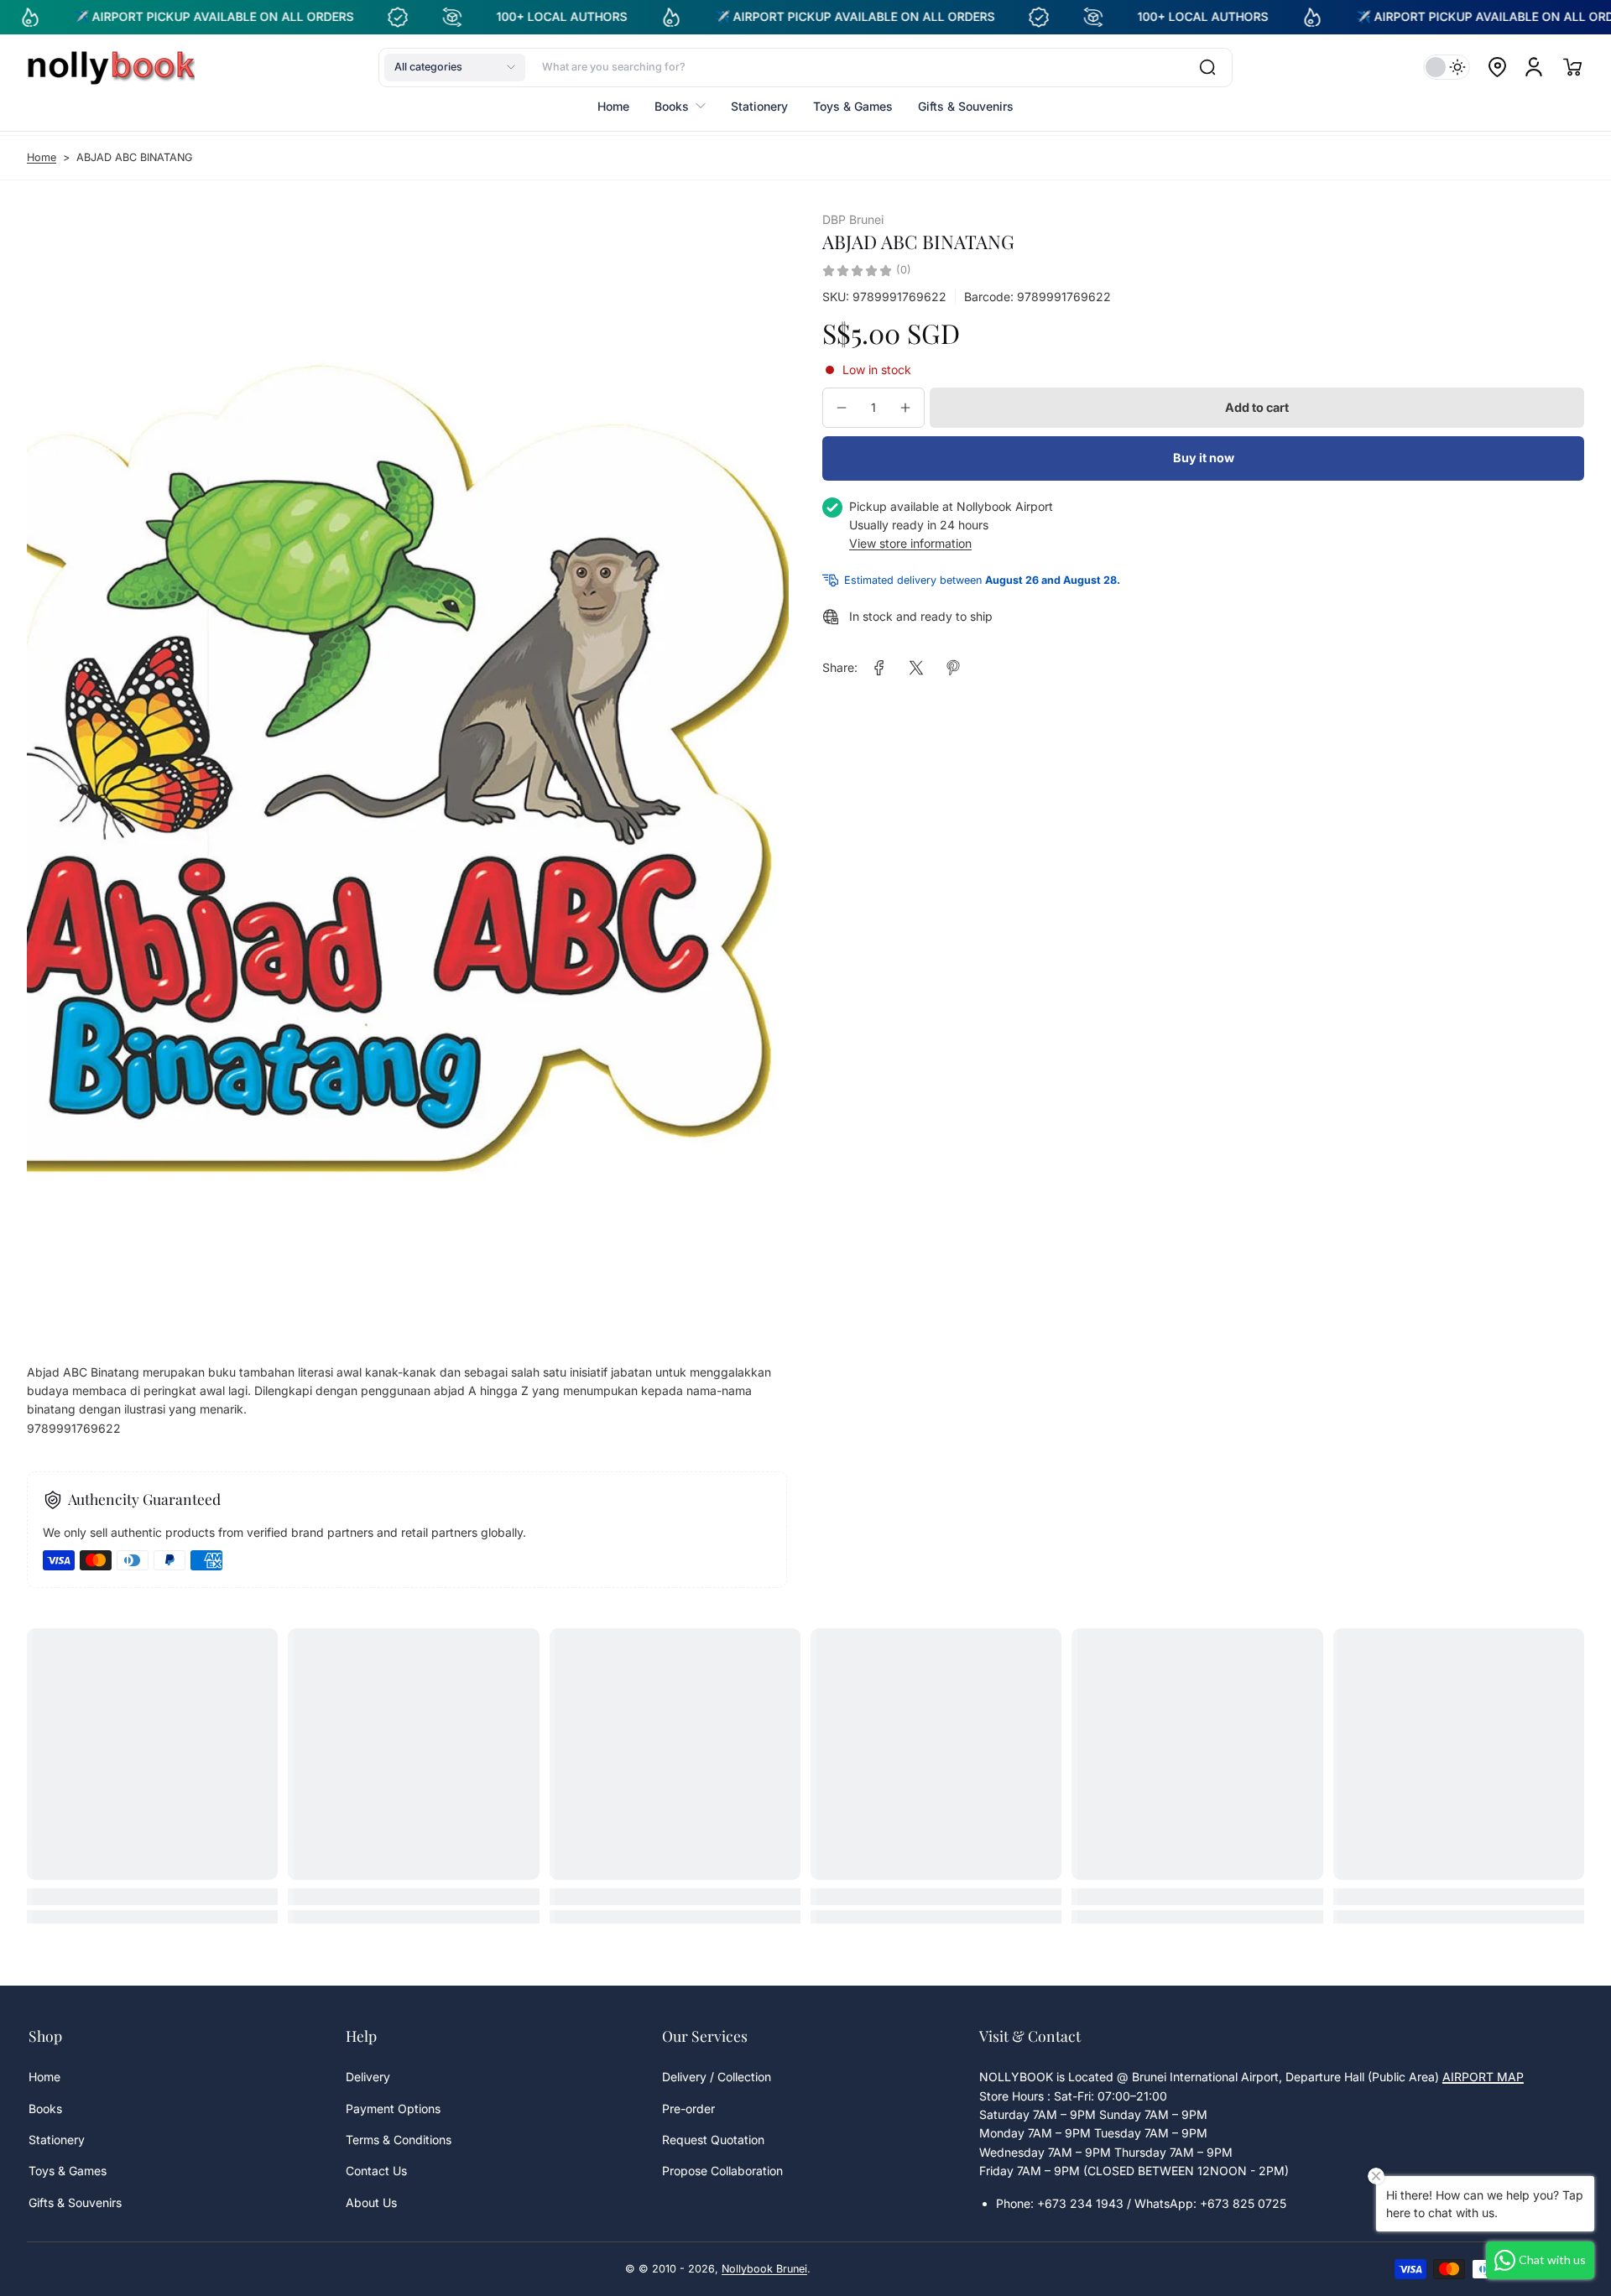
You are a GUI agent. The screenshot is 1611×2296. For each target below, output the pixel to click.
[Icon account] (1534, 67)
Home (42, 157)
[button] (455, 67)
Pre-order (688, 2109)
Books (45, 2109)
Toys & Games (68, 2171)
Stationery (57, 2140)
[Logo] (111, 67)
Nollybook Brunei (764, 2269)
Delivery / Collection (717, 2077)
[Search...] (1207, 67)
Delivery (368, 2077)
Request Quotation (713, 2140)
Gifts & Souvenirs (75, 2202)
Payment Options (393, 2109)
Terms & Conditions (399, 2140)
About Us (371, 2202)
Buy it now (1204, 458)
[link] (879, 668)
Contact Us (376, 2171)
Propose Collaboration (722, 2171)
